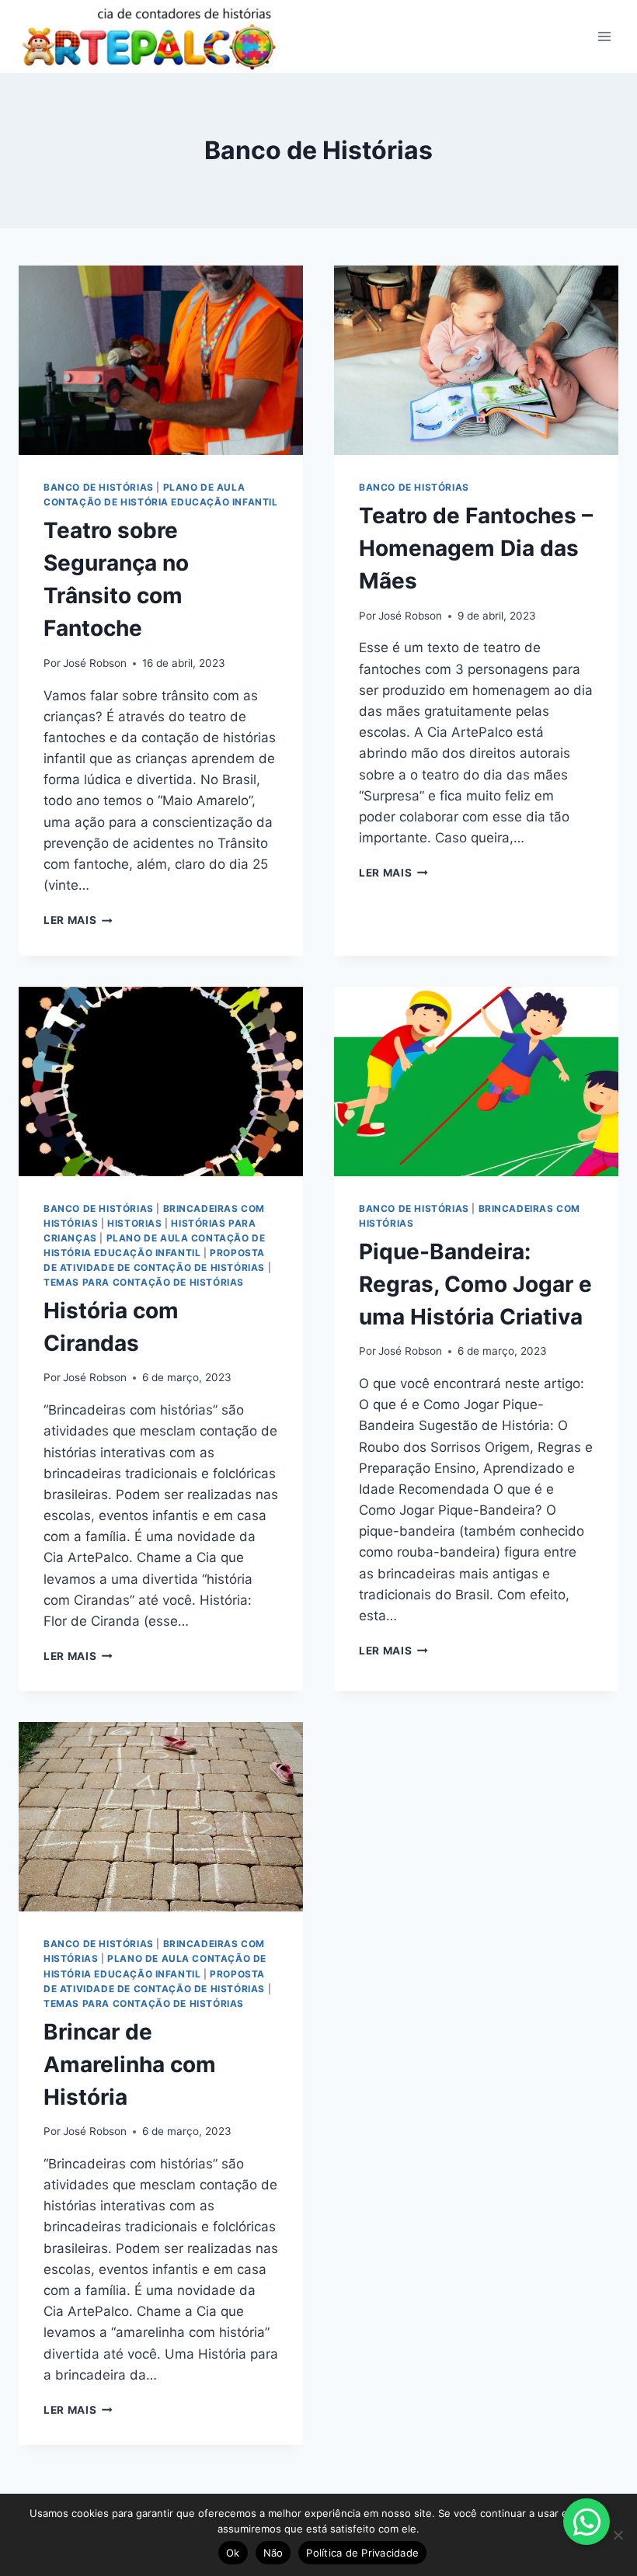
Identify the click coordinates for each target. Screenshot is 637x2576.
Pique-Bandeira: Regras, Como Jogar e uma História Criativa (475, 1284)
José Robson (95, 663)
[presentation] (161, 360)
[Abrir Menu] (604, 36)
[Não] (618, 2535)
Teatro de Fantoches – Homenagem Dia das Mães (476, 548)
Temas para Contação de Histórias (144, 1282)
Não (273, 2553)
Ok (233, 2553)
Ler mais (78, 920)
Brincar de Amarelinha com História (130, 2064)
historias (134, 1223)
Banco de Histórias (99, 487)
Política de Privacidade (362, 2553)
